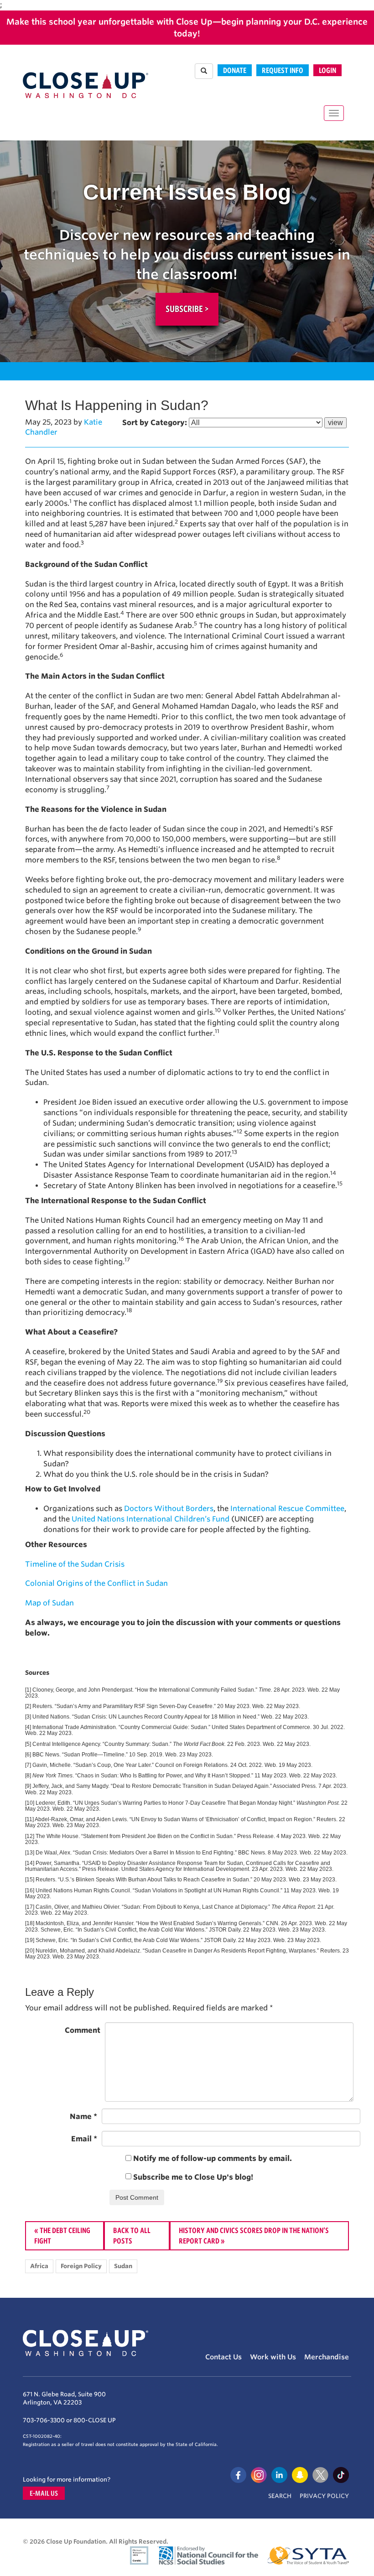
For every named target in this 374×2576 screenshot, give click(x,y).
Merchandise (327, 2357)
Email (84, 2139)
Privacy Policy (324, 2496)
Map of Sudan (49, 1603)
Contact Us (223, 2357)
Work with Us (273, 2357)
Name (83, 2116)
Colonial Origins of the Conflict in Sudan (96, 1583)
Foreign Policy (81, 2266)
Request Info (283, 70)
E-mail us (44, 2493)
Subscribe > (187, 309)
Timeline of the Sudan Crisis (75, 1564)
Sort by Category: (155, 423)
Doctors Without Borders (169, 1509)
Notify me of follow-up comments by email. (213, 2158)
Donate (235, 70)
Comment (83, 2030)
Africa (39, 2266)
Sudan (123, 2266)
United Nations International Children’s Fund (151, 1519)
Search (280, 2496)
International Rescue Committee (287, 1509)
